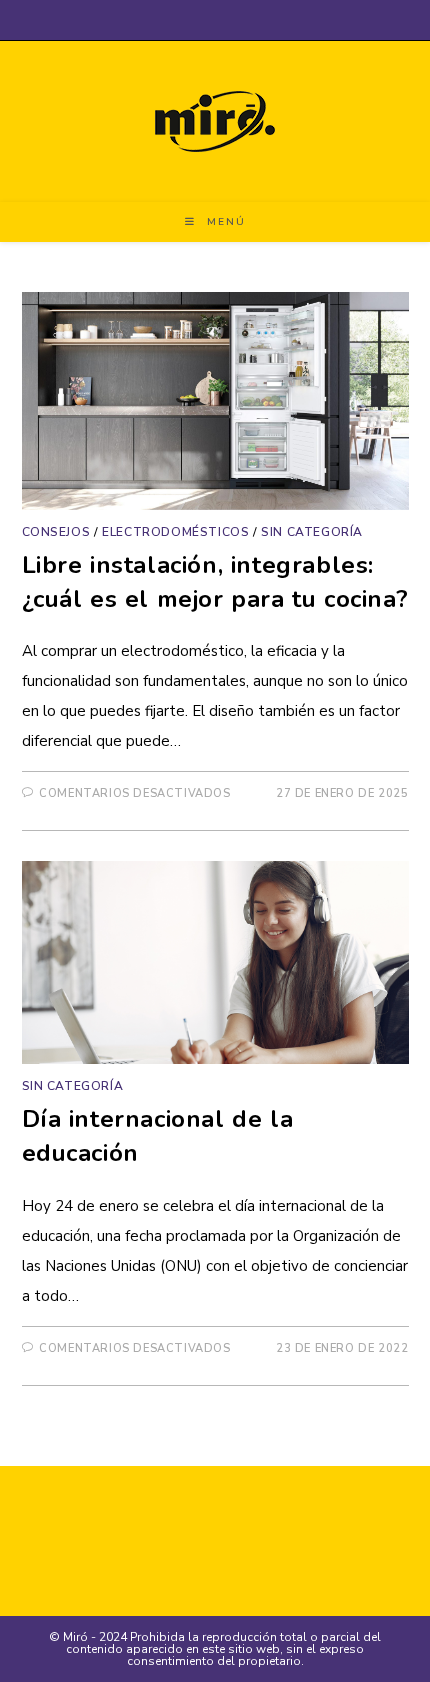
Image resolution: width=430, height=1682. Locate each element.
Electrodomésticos (175, 532)
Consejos (56, 532)
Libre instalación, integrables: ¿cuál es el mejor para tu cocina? (215, 582)
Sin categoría (312, 532)
